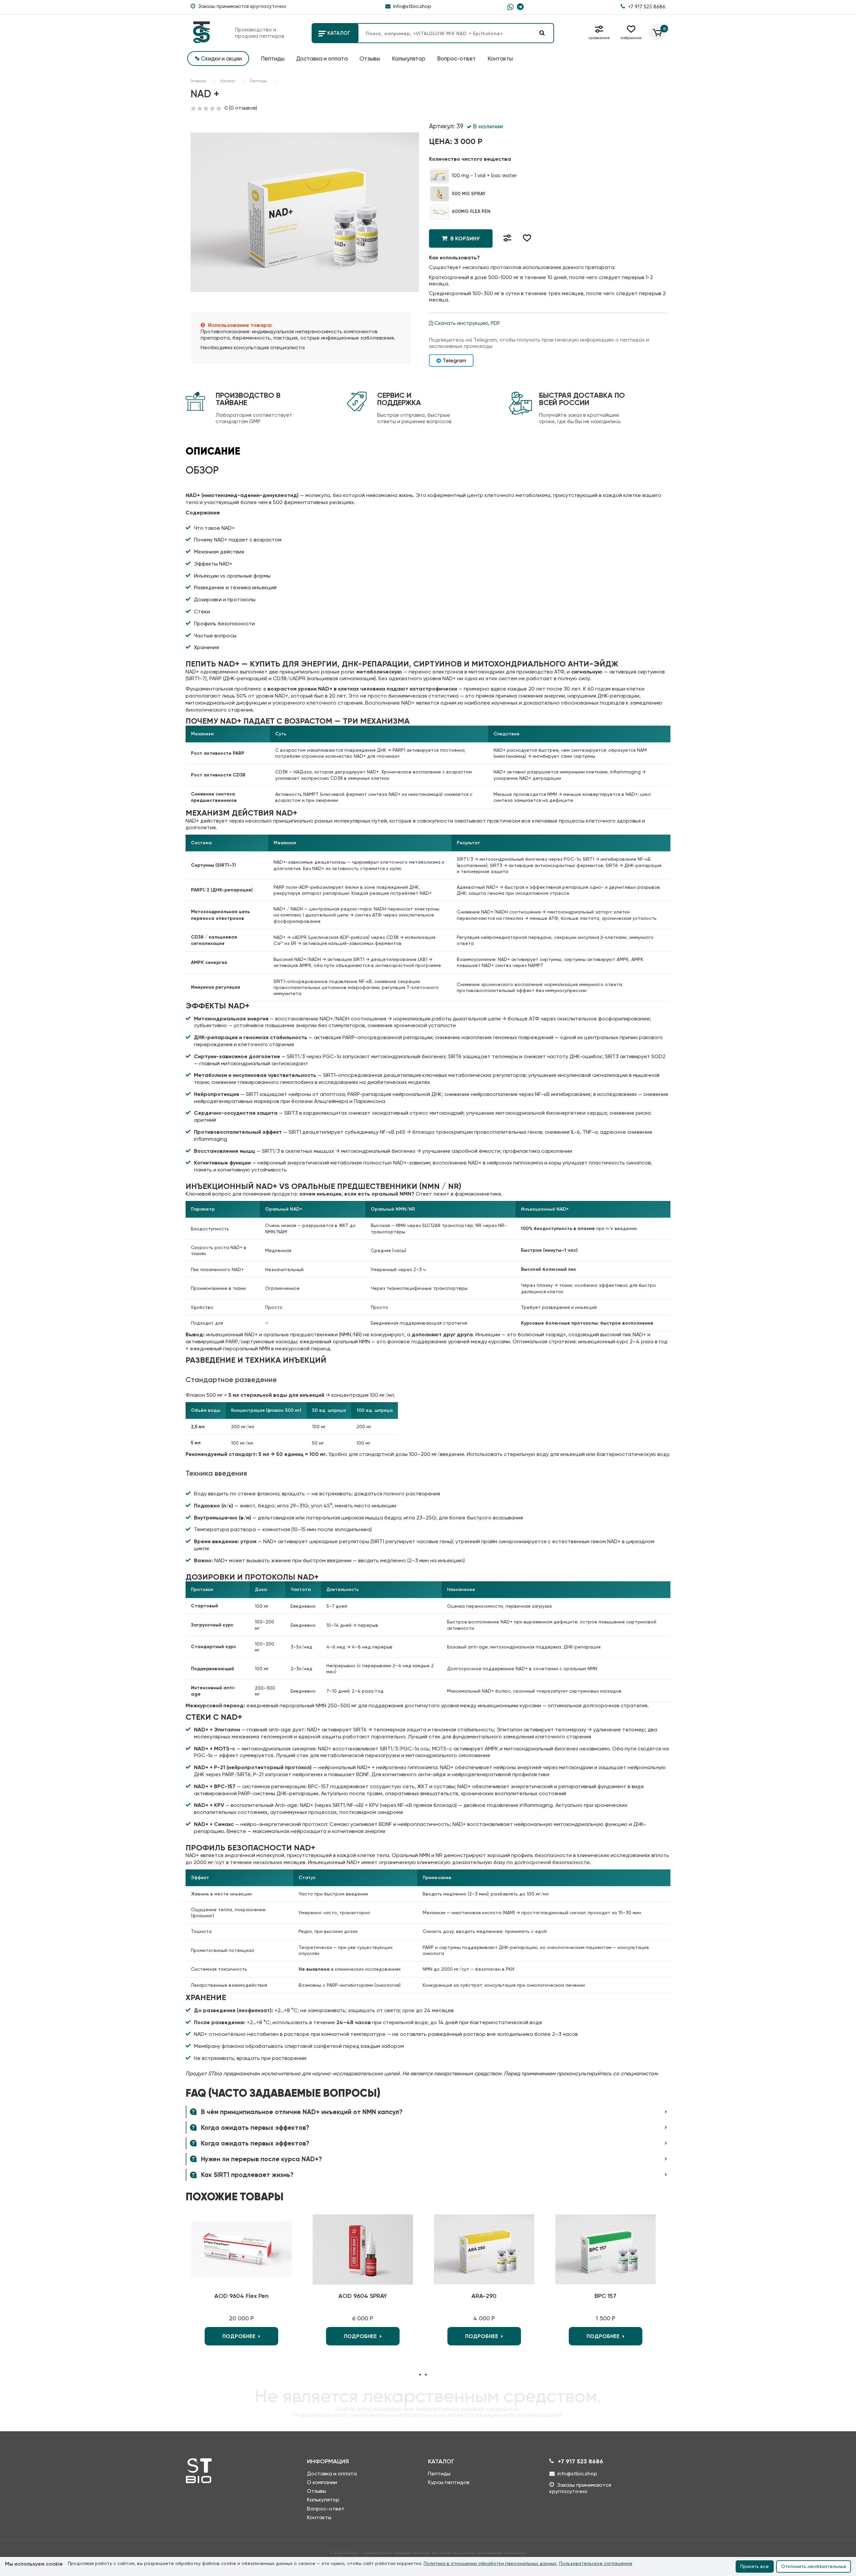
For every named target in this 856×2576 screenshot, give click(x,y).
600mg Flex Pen (470, 211)
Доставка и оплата (322, 58)
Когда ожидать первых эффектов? (254, 2128)
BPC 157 (605, 2296)
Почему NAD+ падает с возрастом (238, 540)
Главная (198, 81)
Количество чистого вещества (470, 159)
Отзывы (370, 58)
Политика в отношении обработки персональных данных (490, 2563)
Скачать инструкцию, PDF (467, 323)
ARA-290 (484, 2296)
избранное (631, 38)
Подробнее (240, 2336)
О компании (322, 2482)
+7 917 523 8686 (646, 7)
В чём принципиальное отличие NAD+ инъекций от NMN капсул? (301, 2112)
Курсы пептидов (449, 2482)
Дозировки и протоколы (225, 599)
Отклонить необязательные (814, 2566)
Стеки (202, 611)
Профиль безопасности (224, 624)
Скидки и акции (218, 58)
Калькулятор (409, 58)
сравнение (599, 38)
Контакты (500, 58)
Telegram (454, 360)
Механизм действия (219, 552)
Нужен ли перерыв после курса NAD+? (261, 2159)
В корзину (464, 238)
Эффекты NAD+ (213, 564)
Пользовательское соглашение (596, 2563)
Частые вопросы (215, 636)
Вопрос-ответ (456, 58)
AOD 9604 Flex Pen (241, 2296)
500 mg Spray (468, 194)
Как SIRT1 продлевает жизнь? (246, 2175)
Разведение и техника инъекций (235, 587)
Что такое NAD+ (214, 528)
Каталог (338, 33)
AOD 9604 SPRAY (363, 2296)
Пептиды (273, 58)
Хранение (207, 647)
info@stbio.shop (412, 6)
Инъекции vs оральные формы (232, 576)
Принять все (755, 2566)
